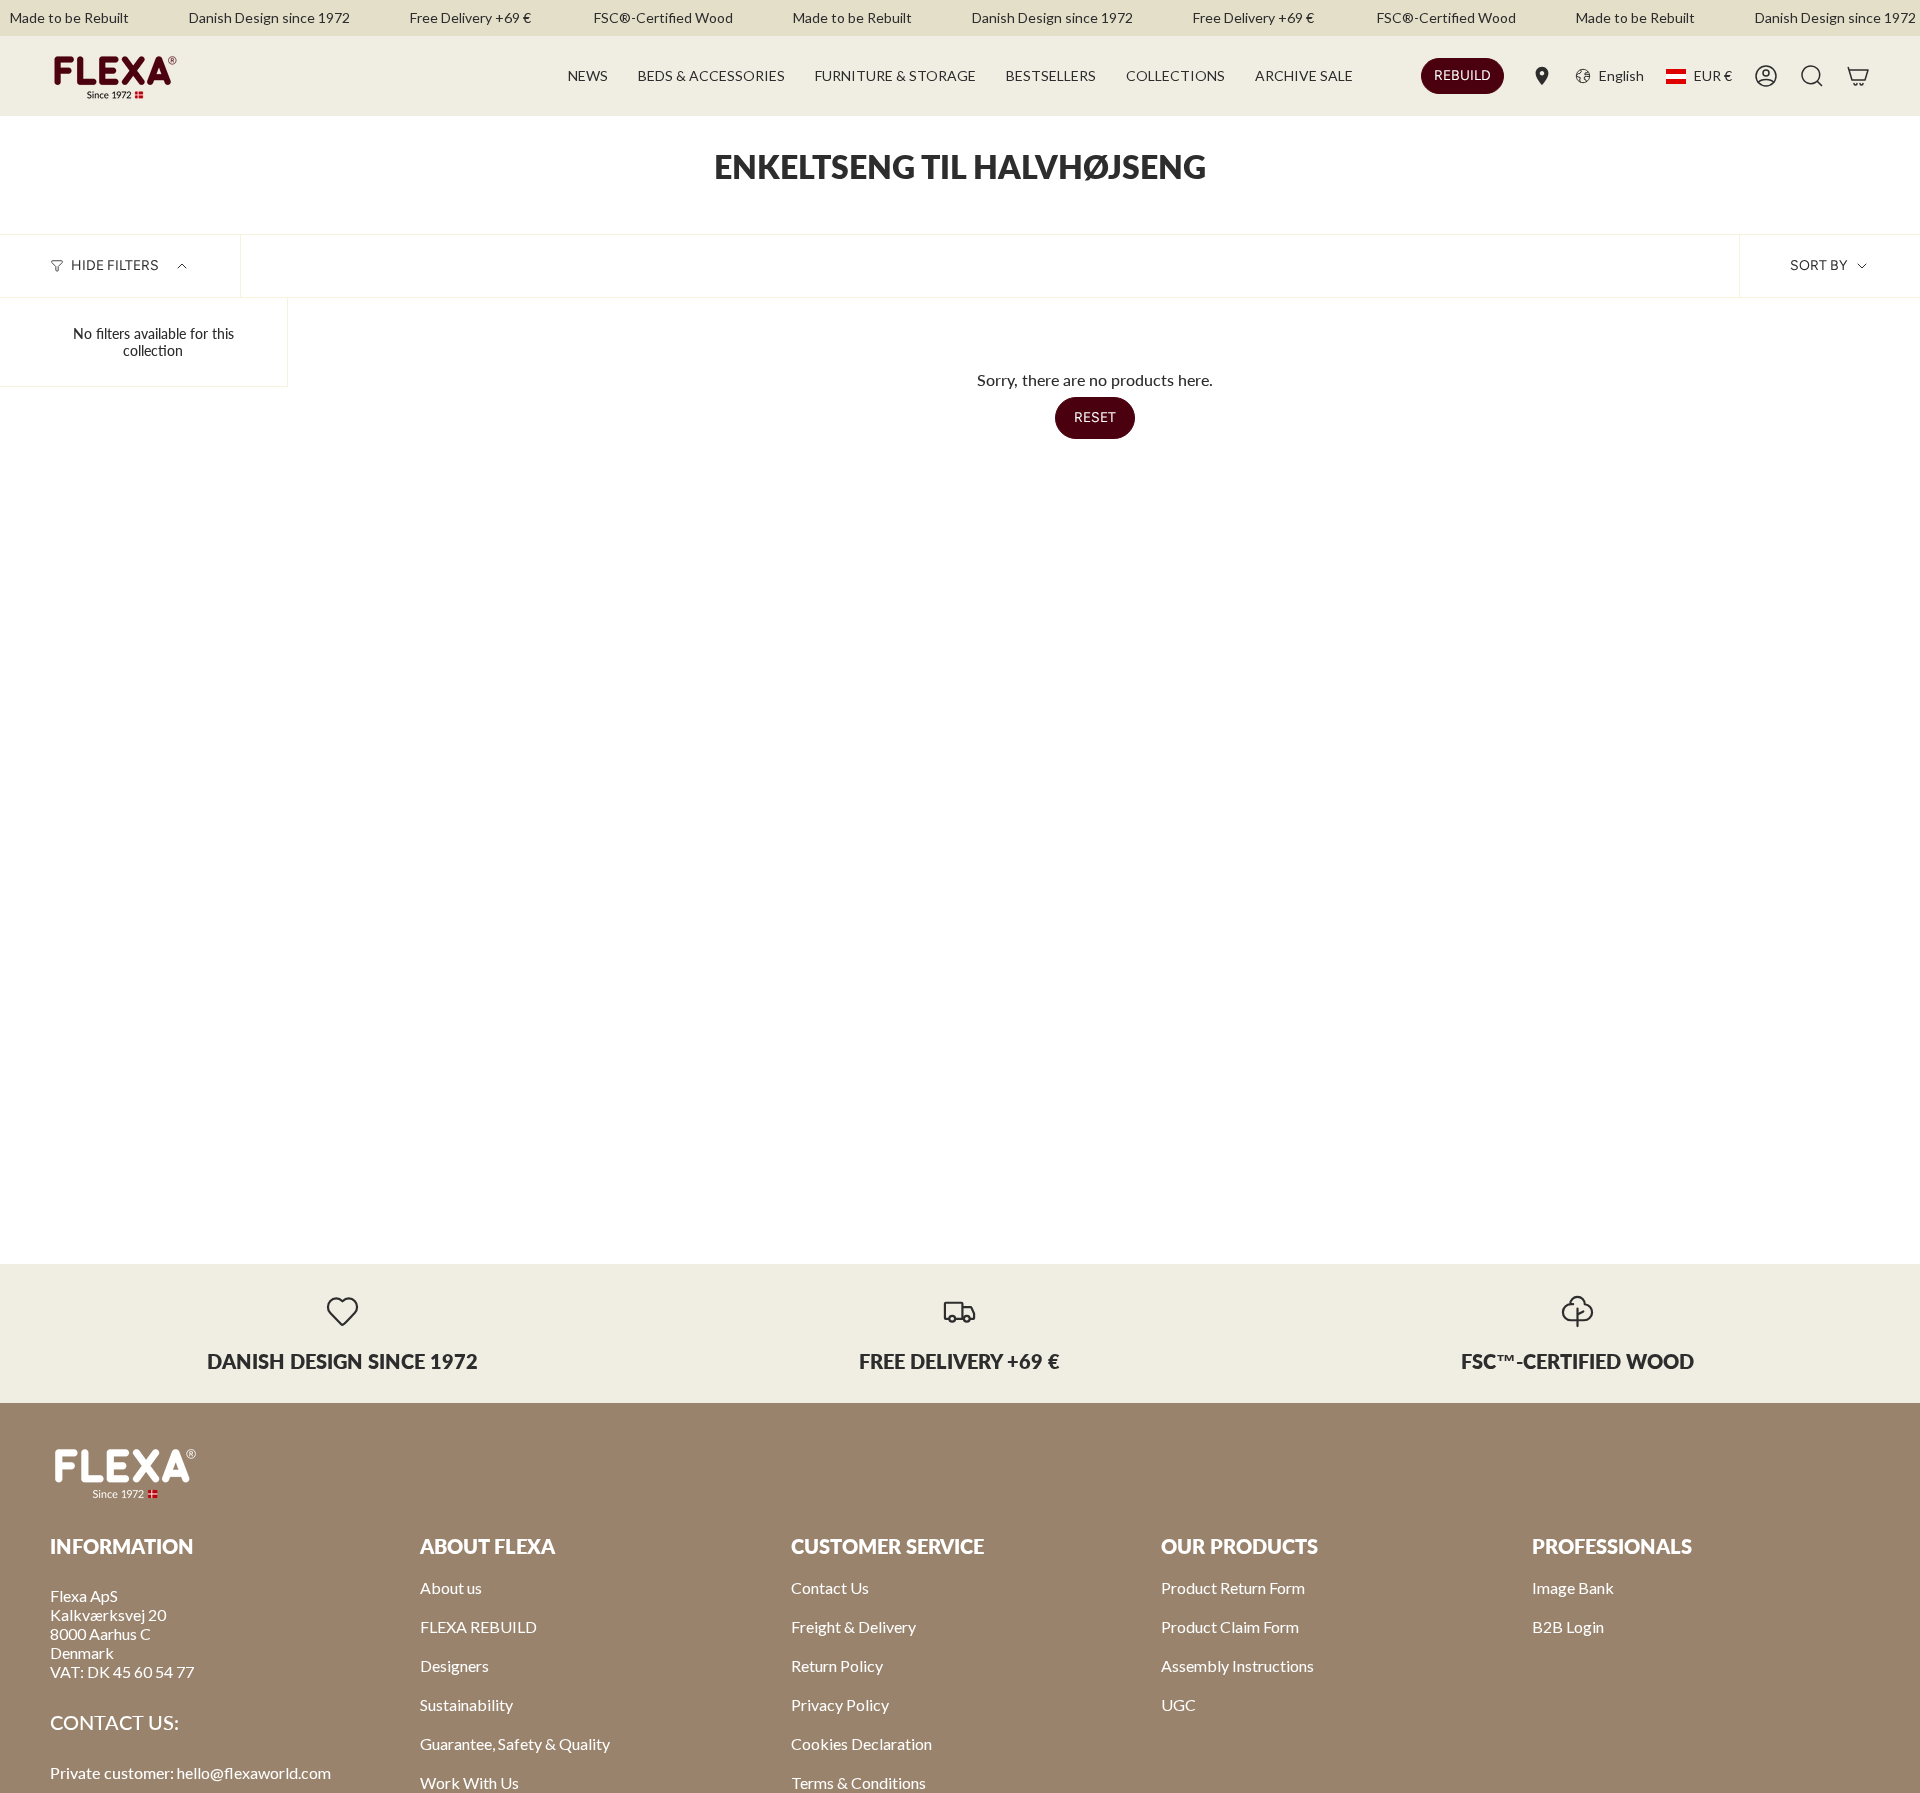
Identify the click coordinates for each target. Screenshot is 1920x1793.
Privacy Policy (840, 1704)
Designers (454, 1665)
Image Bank (1573, 1587)
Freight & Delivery (853, 1626)
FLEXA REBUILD (478, 1626)
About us (451, 1587)
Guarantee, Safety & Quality (515, 1743)
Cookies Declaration (861, 1743)
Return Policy (837, 1665)
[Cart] (1858, 76)
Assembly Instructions (1237, 1665)
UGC (1178, 1704)
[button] (711, 76)
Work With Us (469, 1782)
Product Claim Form (1230, 1626)
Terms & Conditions (858, 1782)
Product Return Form (1233, 1587)
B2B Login (1568, 1626)
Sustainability (466, 1704)
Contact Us (830, 1587)
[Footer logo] (125, 1472)
